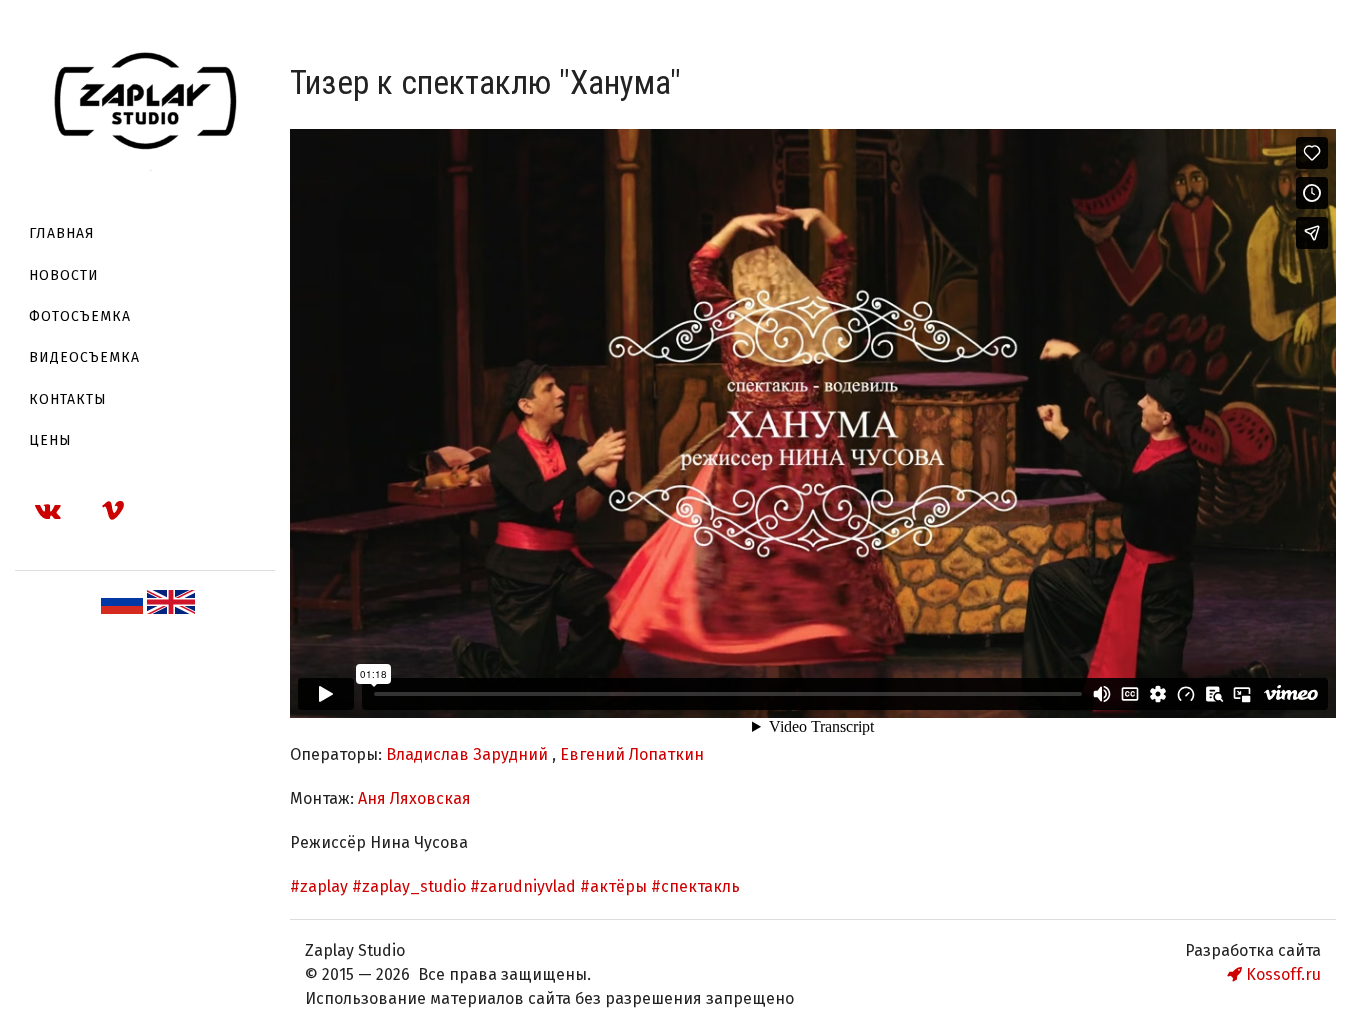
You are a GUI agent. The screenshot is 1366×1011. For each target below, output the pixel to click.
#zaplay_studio (411, 886)
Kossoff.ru (1281, 974)
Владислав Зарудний (469, 754)
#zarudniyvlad (525, 886)
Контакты (68, 399)
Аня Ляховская (414, 798)
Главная (62, 233)
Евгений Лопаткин (632, 754)
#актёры (615, 886)
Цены (50, 440)
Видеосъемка (84, 357)
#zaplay (321, 886)
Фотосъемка (80, 316)
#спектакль (695, 886)
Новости (64, 275)
